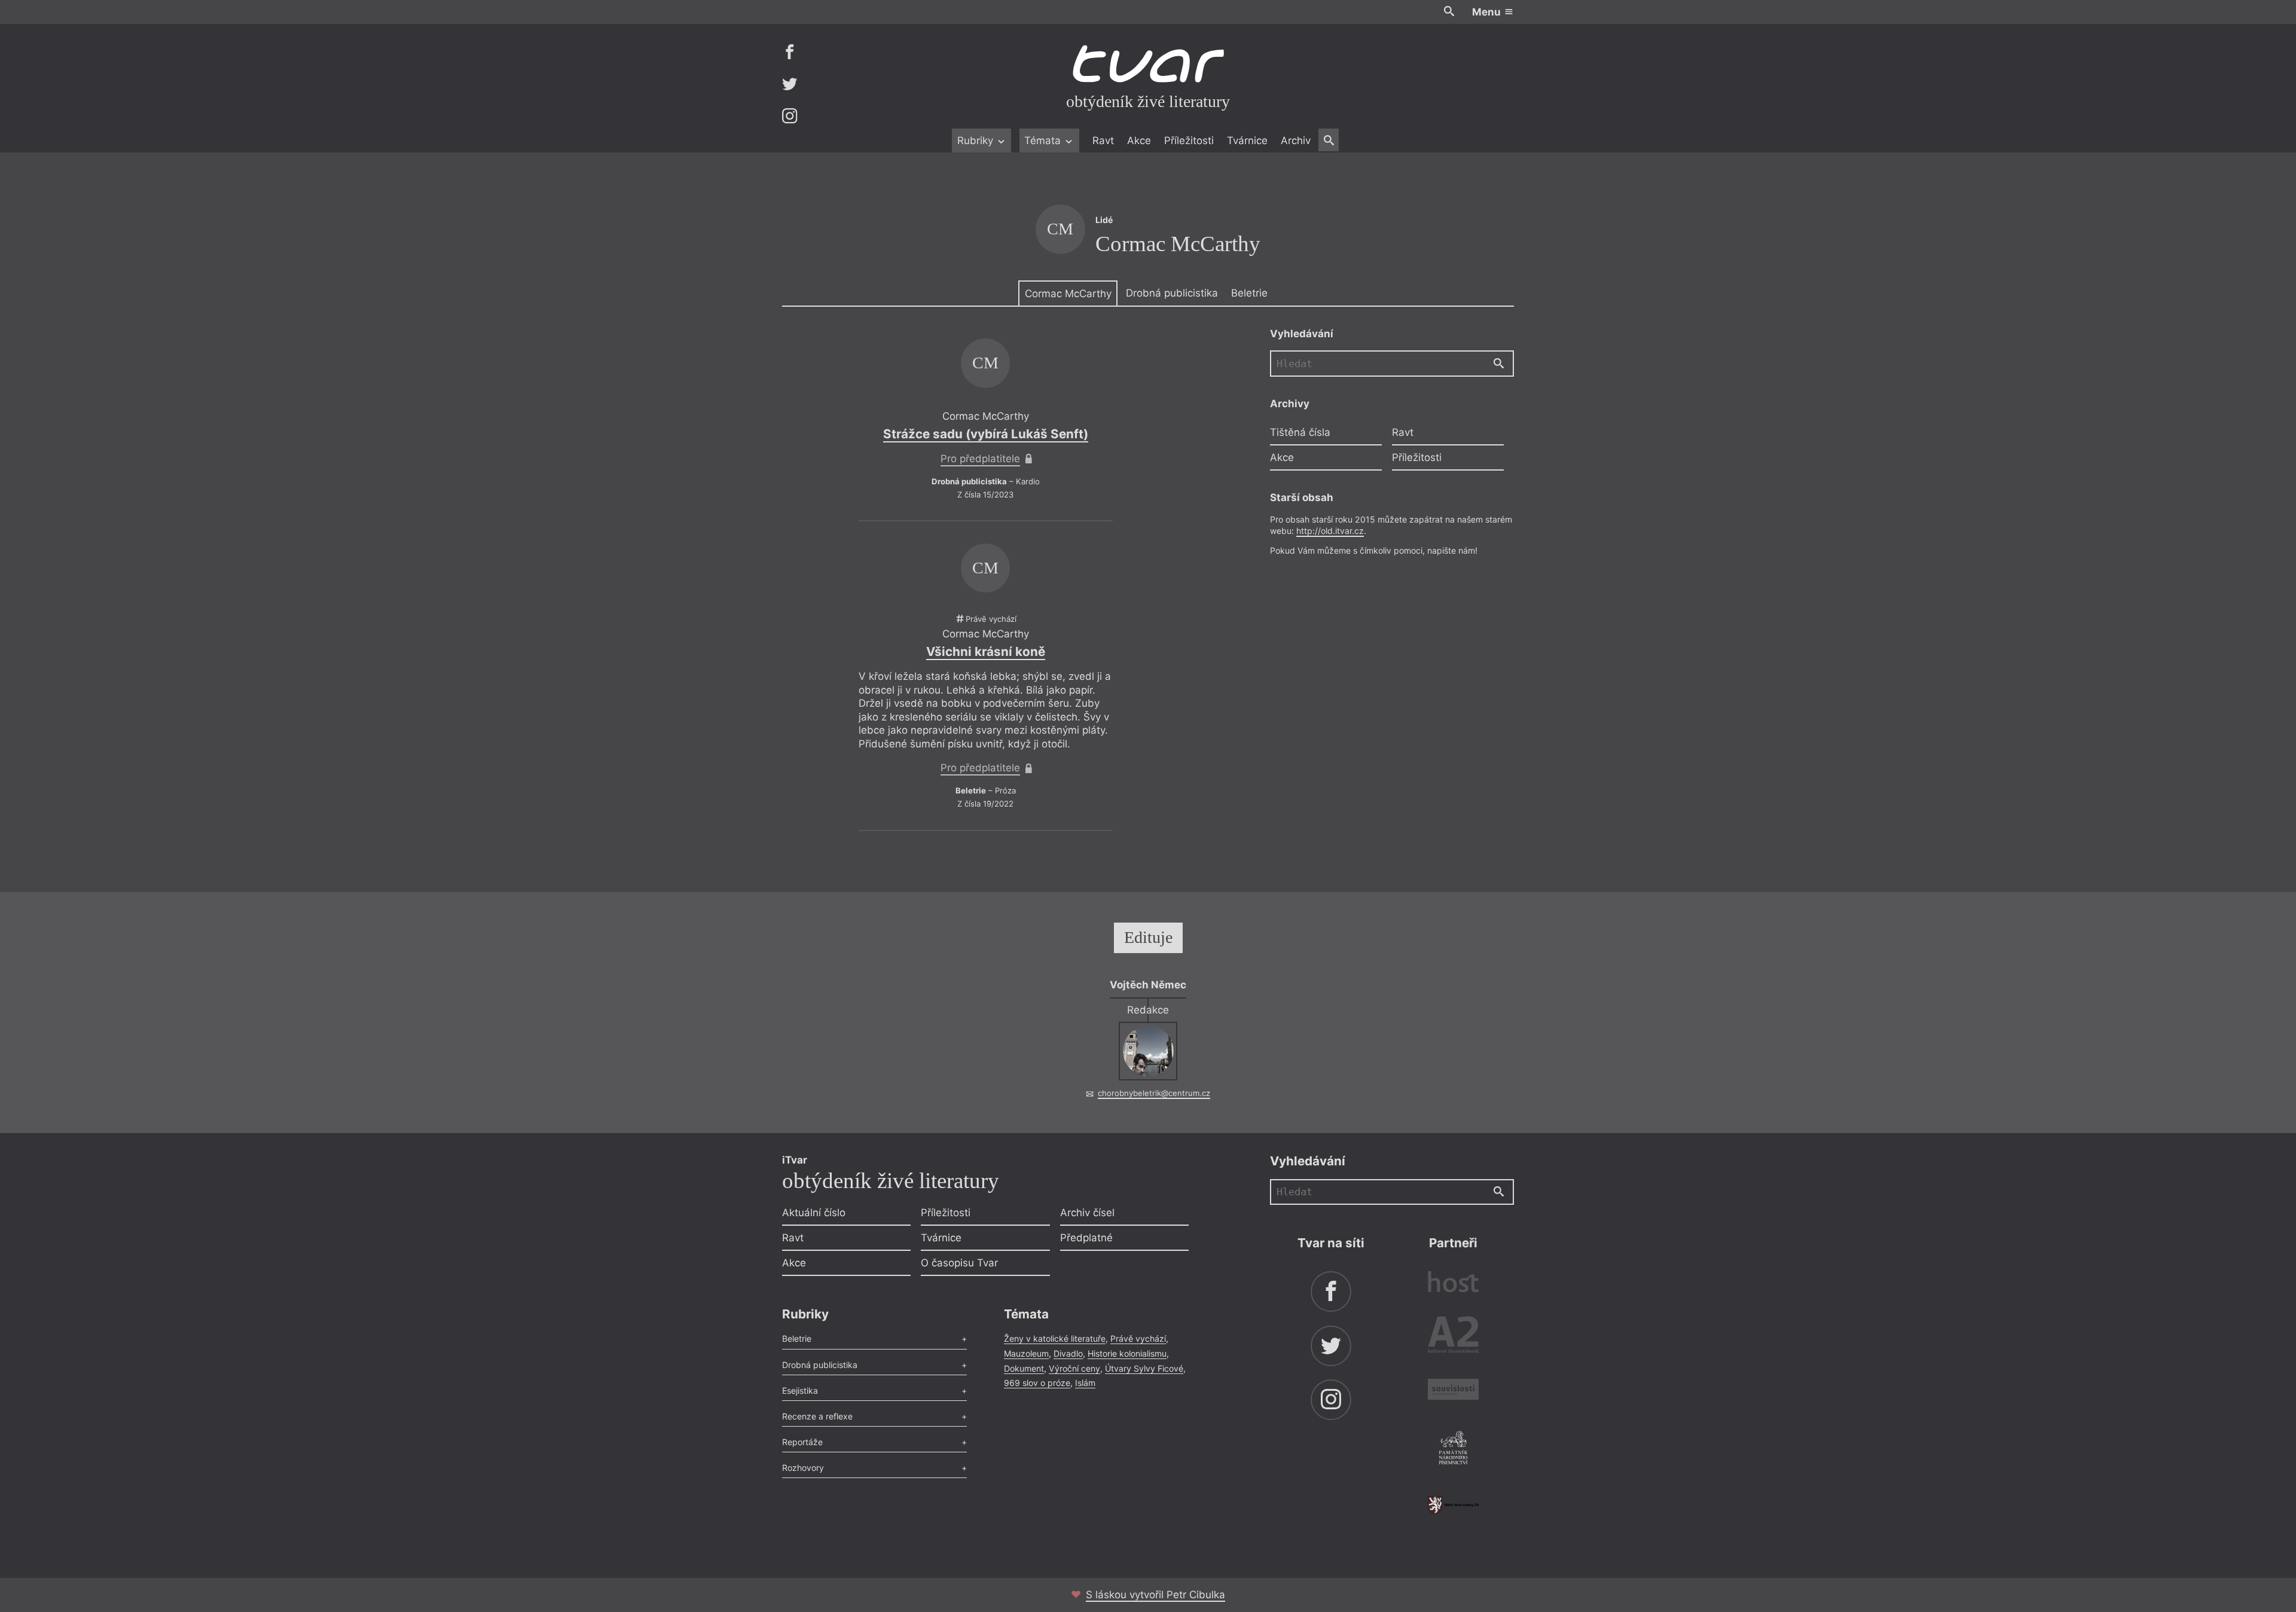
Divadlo (1068, 1353)
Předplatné (1086, 1238)
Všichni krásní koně (986, 651)
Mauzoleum (1026, 1353)
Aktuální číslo (814, 1213)
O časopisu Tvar (959, 1263)
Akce (1139, 141)
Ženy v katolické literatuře (1055, 1338)
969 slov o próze (1037, 1383)
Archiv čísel (1087, 1213)
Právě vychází (1138, 1338)
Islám (1085, 1383)
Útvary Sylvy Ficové (1144, 1368)
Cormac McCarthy (1068, 294)
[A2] (1453, 1337)
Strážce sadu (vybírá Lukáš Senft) (986, 434)
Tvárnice (1247, 141)
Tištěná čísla (1300, 432)
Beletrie (1249, 293)
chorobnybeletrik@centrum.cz (1154, 1093)
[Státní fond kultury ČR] (1453, 1505)
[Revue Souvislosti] (1453, 1391)
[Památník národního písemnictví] (1453, 1449)
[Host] (1453, 1283)
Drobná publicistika (1172, 293)
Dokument (1024, 1368)
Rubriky (977, 141)
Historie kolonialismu (1127, 1353)
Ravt (1103, 141)
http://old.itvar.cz (1330, 531)
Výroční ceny (1074, 1368)
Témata (1044, 141)
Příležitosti (1189, 141)
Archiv (1296, 141)
